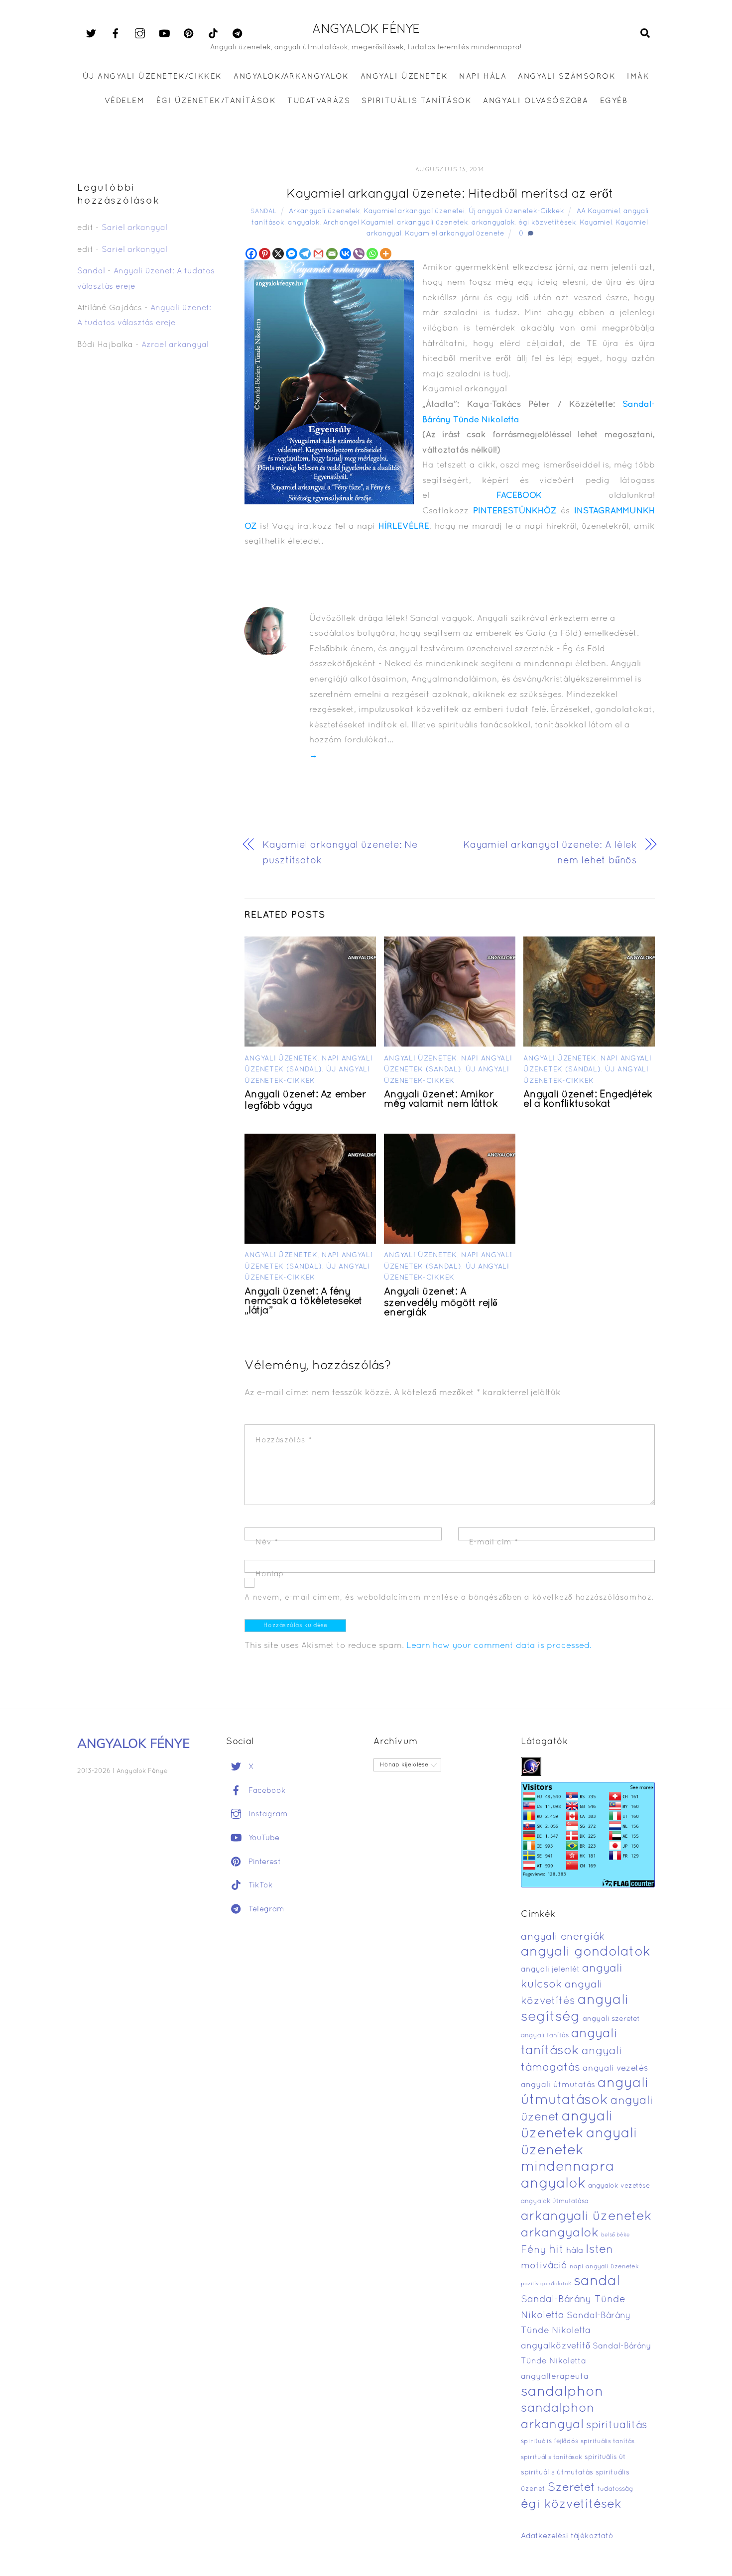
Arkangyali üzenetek (324, 211)
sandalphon (562, 2392)
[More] (386, 254)
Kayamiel (596, 223)
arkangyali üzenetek (432, 223)
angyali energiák (563, 1937)
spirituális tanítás (608, 2442)
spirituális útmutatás (557, 2473)
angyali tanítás (545, 2036)
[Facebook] (251, 254)
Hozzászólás (284, 1440)
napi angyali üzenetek (604, 2267)
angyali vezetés (615, 2068)
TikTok (259, 1885)
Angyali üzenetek (281, 1059)
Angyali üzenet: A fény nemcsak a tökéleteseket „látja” (304, 1301)
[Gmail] (318, 254)
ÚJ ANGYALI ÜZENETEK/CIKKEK (153, 77)
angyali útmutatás (558, 2085)
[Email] (332, 254)
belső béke (615, 2235)
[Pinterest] (265, 254)
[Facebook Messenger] (292, 254)
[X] (278, 254)
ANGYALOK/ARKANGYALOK (291, 77)
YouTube (263, 1838)
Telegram (265, 1909)
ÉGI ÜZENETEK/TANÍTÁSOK (216, 101)
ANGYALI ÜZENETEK (404, 77)
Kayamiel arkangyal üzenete (455, 234)
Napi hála (483, 77)
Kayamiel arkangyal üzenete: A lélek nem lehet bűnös (550, 853)
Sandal (263, 212)
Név (267, 1542)
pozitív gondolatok (546, 2284)
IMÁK (638, 77)
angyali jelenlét (550, 1970)
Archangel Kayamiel (358, 223)
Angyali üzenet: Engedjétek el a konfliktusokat (588, 1100)
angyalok (304, 223)
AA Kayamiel (598, 211)
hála (575, 2251)
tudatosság (615, 2489)
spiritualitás (617, 2425)
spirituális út (605, 2458)
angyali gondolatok (586, 1952)
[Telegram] (305, 254)
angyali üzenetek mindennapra (579, 2151)
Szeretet (571, 2488)
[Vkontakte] (345, 254)
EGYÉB (614, 101)
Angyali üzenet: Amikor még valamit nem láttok (441, 1100)
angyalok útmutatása (555, 2202)
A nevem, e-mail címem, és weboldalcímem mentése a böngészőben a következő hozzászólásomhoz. (449, 1598)
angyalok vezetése (619, 2186)
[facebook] (116, 34)
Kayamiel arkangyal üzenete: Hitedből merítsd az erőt (450, 194)
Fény (534, 2250)
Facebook (266, 1791)
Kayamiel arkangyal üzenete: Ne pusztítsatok (340, 853)
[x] (91, 34)
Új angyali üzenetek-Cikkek (516, 211)
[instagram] (140, 34)
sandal (597, 2282)
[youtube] (164, 34)
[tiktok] (213, 34)
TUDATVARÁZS (319, 101)
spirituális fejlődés (549, 2442)
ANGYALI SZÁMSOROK (567, 77)
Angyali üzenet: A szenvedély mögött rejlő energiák (441, 1302)
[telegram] (238, 34)
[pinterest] (189, 34)
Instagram (267, 1814)
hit (556, 2250)
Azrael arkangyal (175, 345)
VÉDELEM (125, 101)
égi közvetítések (547, 223)
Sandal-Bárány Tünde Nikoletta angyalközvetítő (576, 2331)
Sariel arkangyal (134, 228)
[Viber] (359, 254)
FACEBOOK (519, 496)
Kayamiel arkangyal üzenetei (414, 211)
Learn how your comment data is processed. (499, 1646)
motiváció (544, 2266)
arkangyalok (493, 223)
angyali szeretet (611, 2019)
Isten (599, 2250)
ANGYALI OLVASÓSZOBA (536, 101)
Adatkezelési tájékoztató (567, 2536)
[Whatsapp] (372, 254)
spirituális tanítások (551, 2458)
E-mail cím (494, 1542)
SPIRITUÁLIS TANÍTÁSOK (417, 101)
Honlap (270, 1574)
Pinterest (263, 1862)
